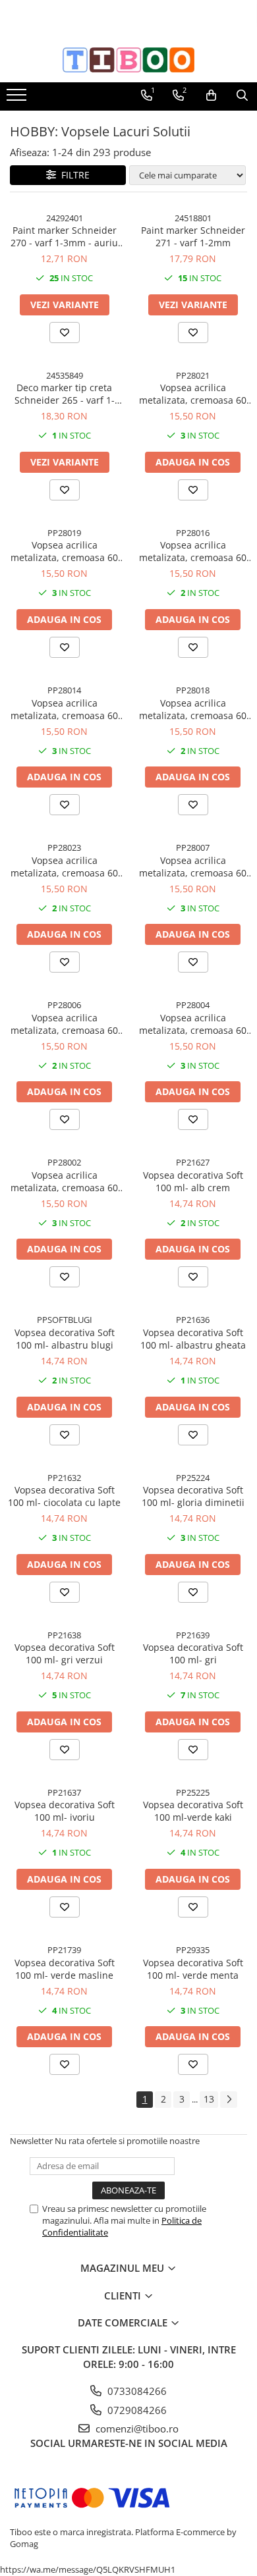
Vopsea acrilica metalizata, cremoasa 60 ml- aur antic (64, 1181)
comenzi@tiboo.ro (136, 2428)
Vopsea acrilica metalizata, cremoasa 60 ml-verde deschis (64, 551)
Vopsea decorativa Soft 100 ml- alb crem (193, 1181)
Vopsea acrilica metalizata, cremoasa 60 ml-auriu (193, 1024)
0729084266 (136, 2410)
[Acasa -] (128, 60)
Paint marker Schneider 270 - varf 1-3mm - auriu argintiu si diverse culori (64, 236)
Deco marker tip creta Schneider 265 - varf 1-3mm (65, 394)
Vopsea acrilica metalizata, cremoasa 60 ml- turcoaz (193, 551)
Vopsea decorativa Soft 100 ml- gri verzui (65, 1653)
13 (209, 2099)
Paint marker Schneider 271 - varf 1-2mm (193, 236)
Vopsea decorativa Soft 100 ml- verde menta (193, 1969)
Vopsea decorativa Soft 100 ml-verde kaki (193, 1811)
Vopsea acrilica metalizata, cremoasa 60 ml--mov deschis (193, 709)
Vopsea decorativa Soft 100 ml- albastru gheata (193, 1339)
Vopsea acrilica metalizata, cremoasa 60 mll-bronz (193, 867)
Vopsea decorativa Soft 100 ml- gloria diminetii (193, 1496)
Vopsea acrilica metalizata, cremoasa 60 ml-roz (64, 709)
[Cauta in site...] (242, 95)
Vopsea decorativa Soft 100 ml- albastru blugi (65, 1339)
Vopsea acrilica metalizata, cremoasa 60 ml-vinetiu (193, 394)
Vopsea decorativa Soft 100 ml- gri (193, 1653)
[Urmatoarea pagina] (229, 2100)
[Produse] (18, 99)
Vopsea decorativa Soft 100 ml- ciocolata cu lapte (64, 1496)
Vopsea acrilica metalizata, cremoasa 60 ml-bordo (64, 1024)
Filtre (73, 175)
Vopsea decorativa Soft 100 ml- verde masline (65, 1969)
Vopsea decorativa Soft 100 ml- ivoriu (65, 1811)
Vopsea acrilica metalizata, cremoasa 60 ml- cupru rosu (64, 867)
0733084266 (136, 2391)
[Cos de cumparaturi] (211, 95)
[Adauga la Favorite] (65, 333)
